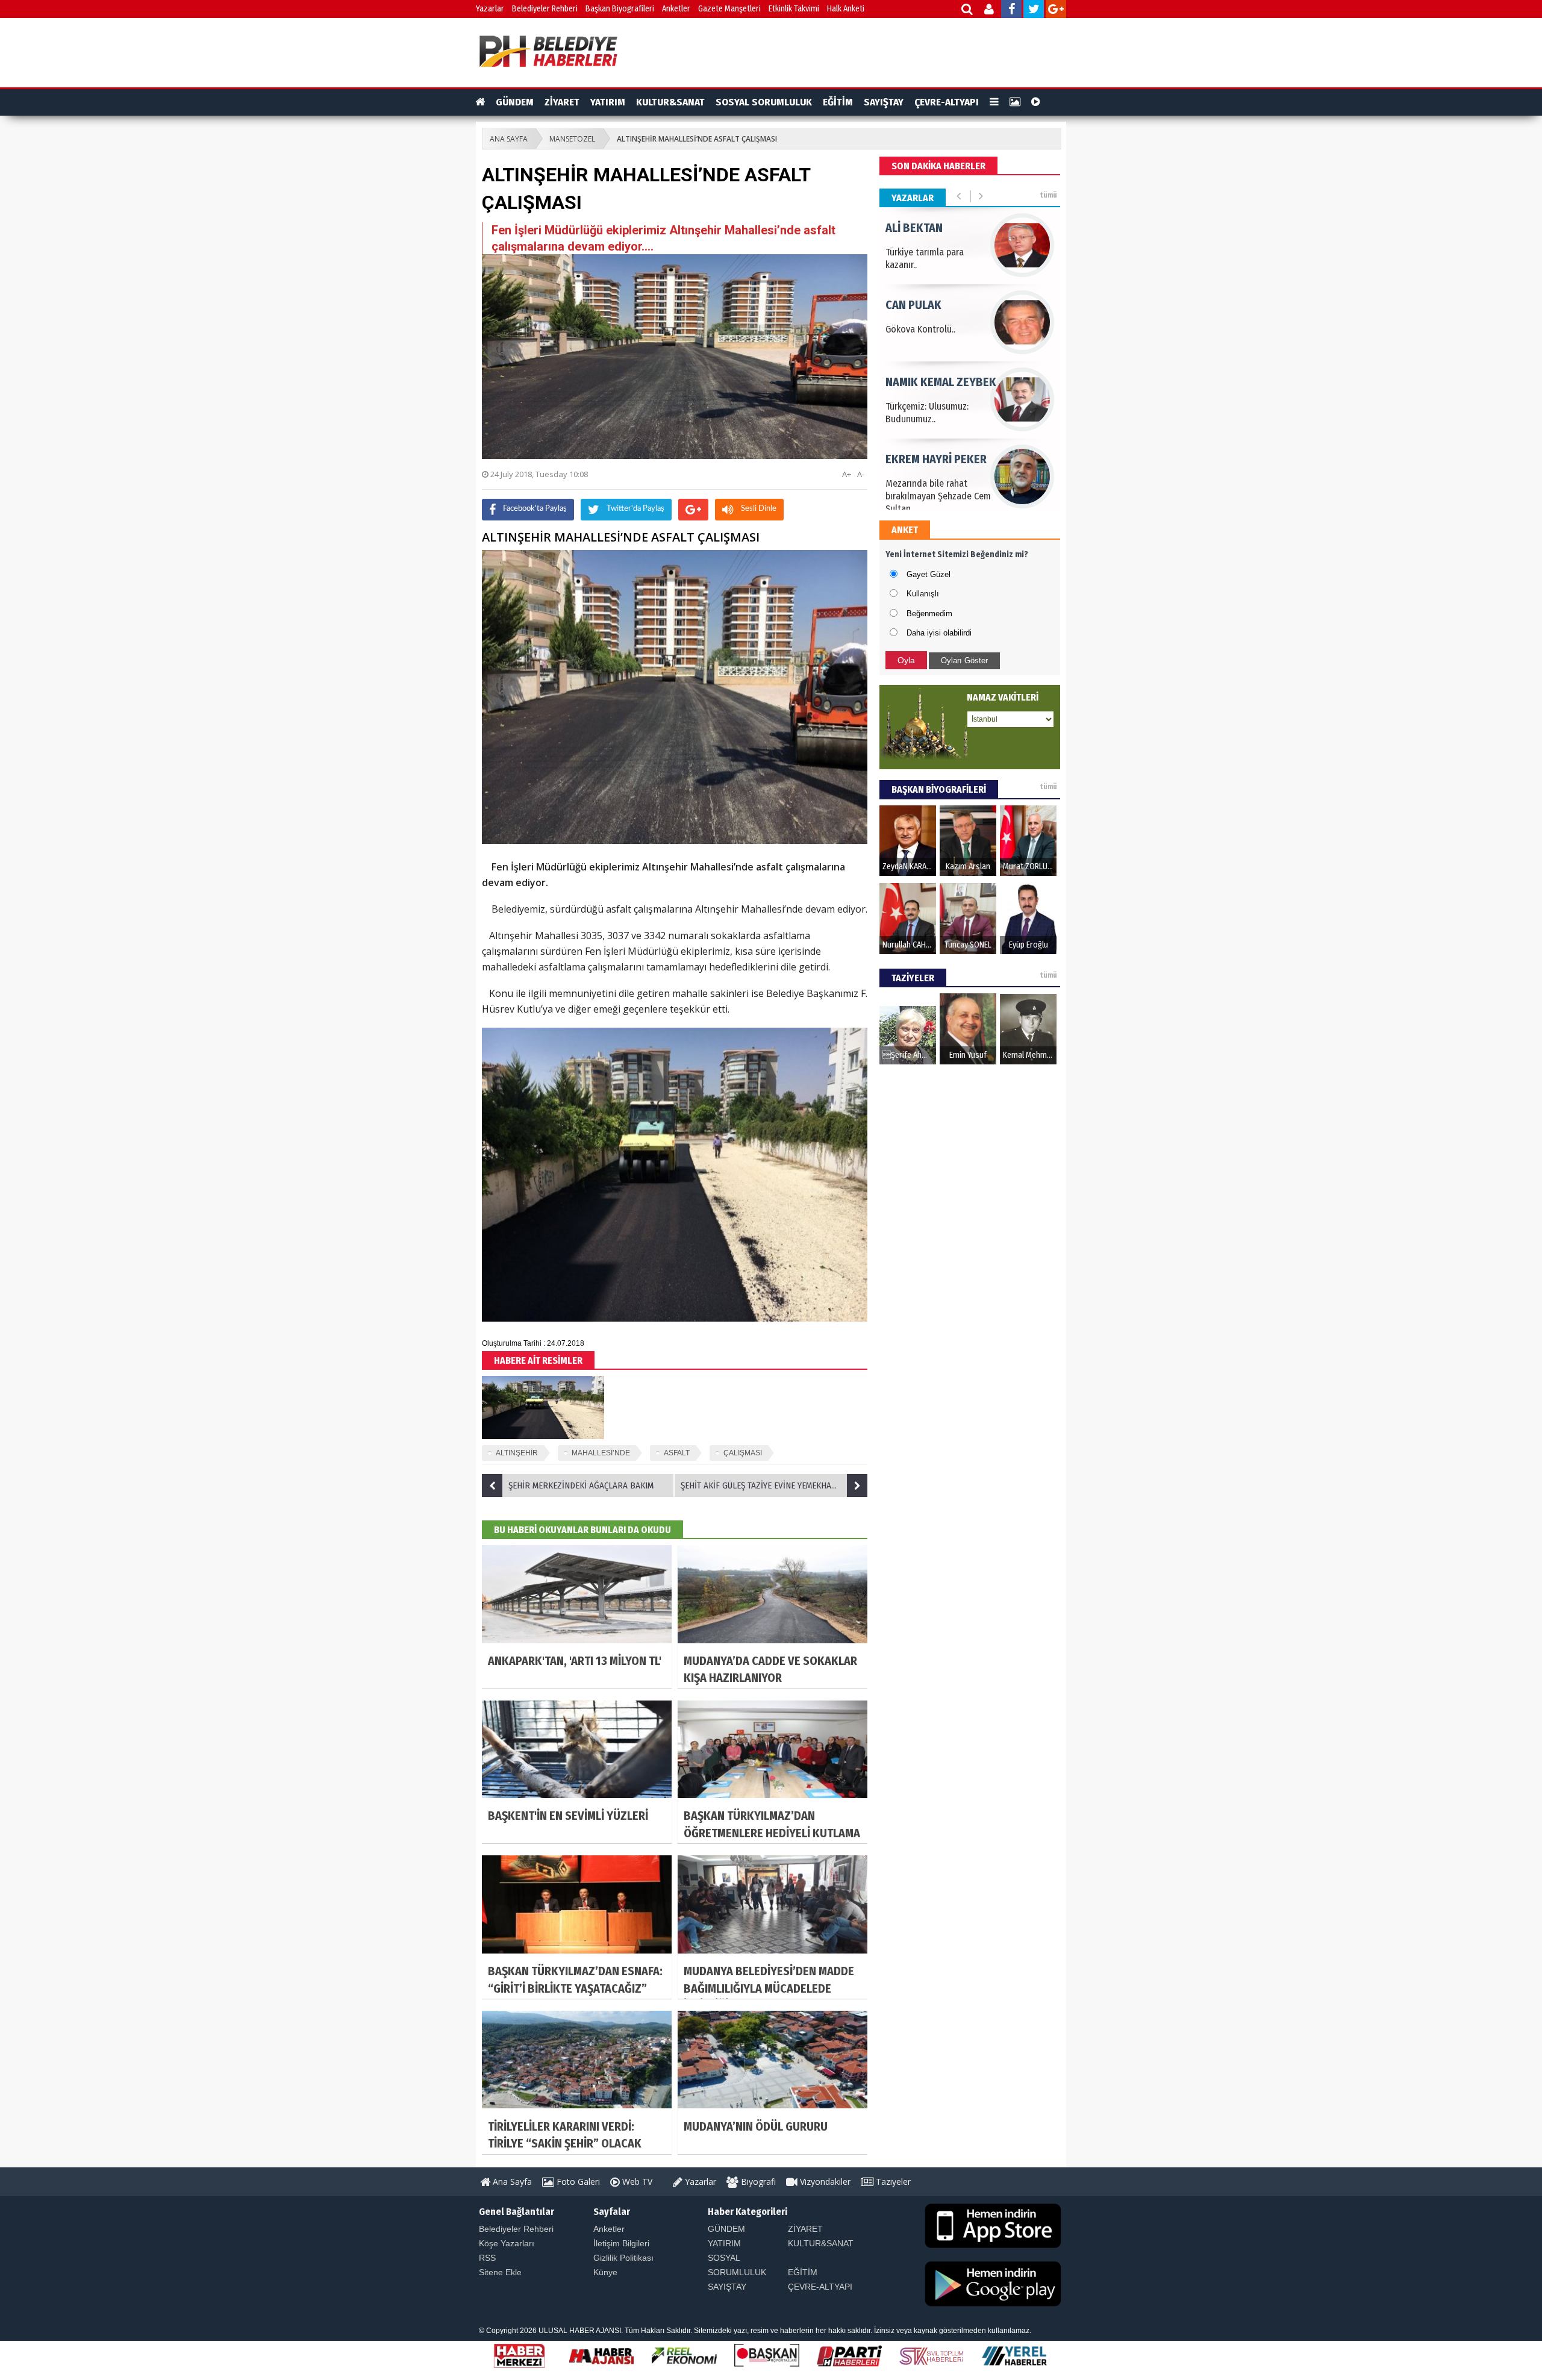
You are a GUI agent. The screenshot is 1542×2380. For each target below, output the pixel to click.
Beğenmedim (929, 614)
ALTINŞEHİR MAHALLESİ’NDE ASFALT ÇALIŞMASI (697, 139)
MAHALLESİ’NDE (601, 1453)
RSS (487, 2258)
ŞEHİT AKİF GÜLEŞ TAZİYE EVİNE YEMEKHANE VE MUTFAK (774, 1485)
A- (861, 474)
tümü (1048, 195)
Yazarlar (490, 9)
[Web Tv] (1036, 102)
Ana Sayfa (511, 2182)
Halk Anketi (846, 9)
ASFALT (677, 1453)
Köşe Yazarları (507, 2243)
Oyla (906, 660)
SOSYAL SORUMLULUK (764, 102)
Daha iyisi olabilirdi (939, 633)
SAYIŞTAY (884, 102)
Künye (605, 2272)
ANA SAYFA (509, 139)
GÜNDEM (515, 102)
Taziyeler (892, 2182)
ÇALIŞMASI (743, 1453)
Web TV (636, 2182)
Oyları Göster (964, 661)
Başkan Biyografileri (620, 9)
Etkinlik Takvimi (794, 9)
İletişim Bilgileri (621, 2243)
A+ (847, 474)
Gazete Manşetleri (729, 9)
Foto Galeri (577, 2182)
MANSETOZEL (572, 139)
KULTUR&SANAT (670, 102)
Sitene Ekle (500, 2272)
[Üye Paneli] (990, 11)
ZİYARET (562, 102)
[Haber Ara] (968, 11)
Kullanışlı (923, 594)
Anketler (676, 9)
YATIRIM (608, 102)
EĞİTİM (838, 102)
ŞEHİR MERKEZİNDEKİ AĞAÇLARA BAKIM (581, 1485)
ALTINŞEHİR (517, 1453)
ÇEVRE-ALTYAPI (947, 102)
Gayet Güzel (929, 574)
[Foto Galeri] (1015, 102)
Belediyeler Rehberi (545, 9)
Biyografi (757, 2182)
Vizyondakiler (824, 2182)
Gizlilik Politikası (623, 2258)
